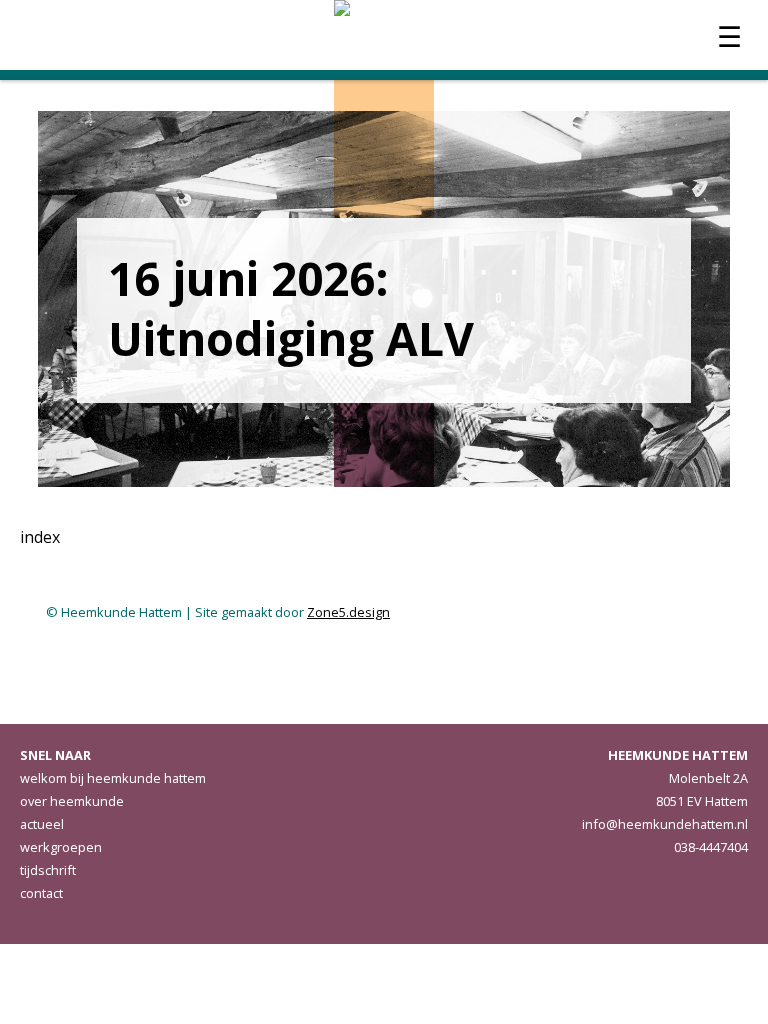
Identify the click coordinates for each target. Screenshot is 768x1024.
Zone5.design (348, 612)
